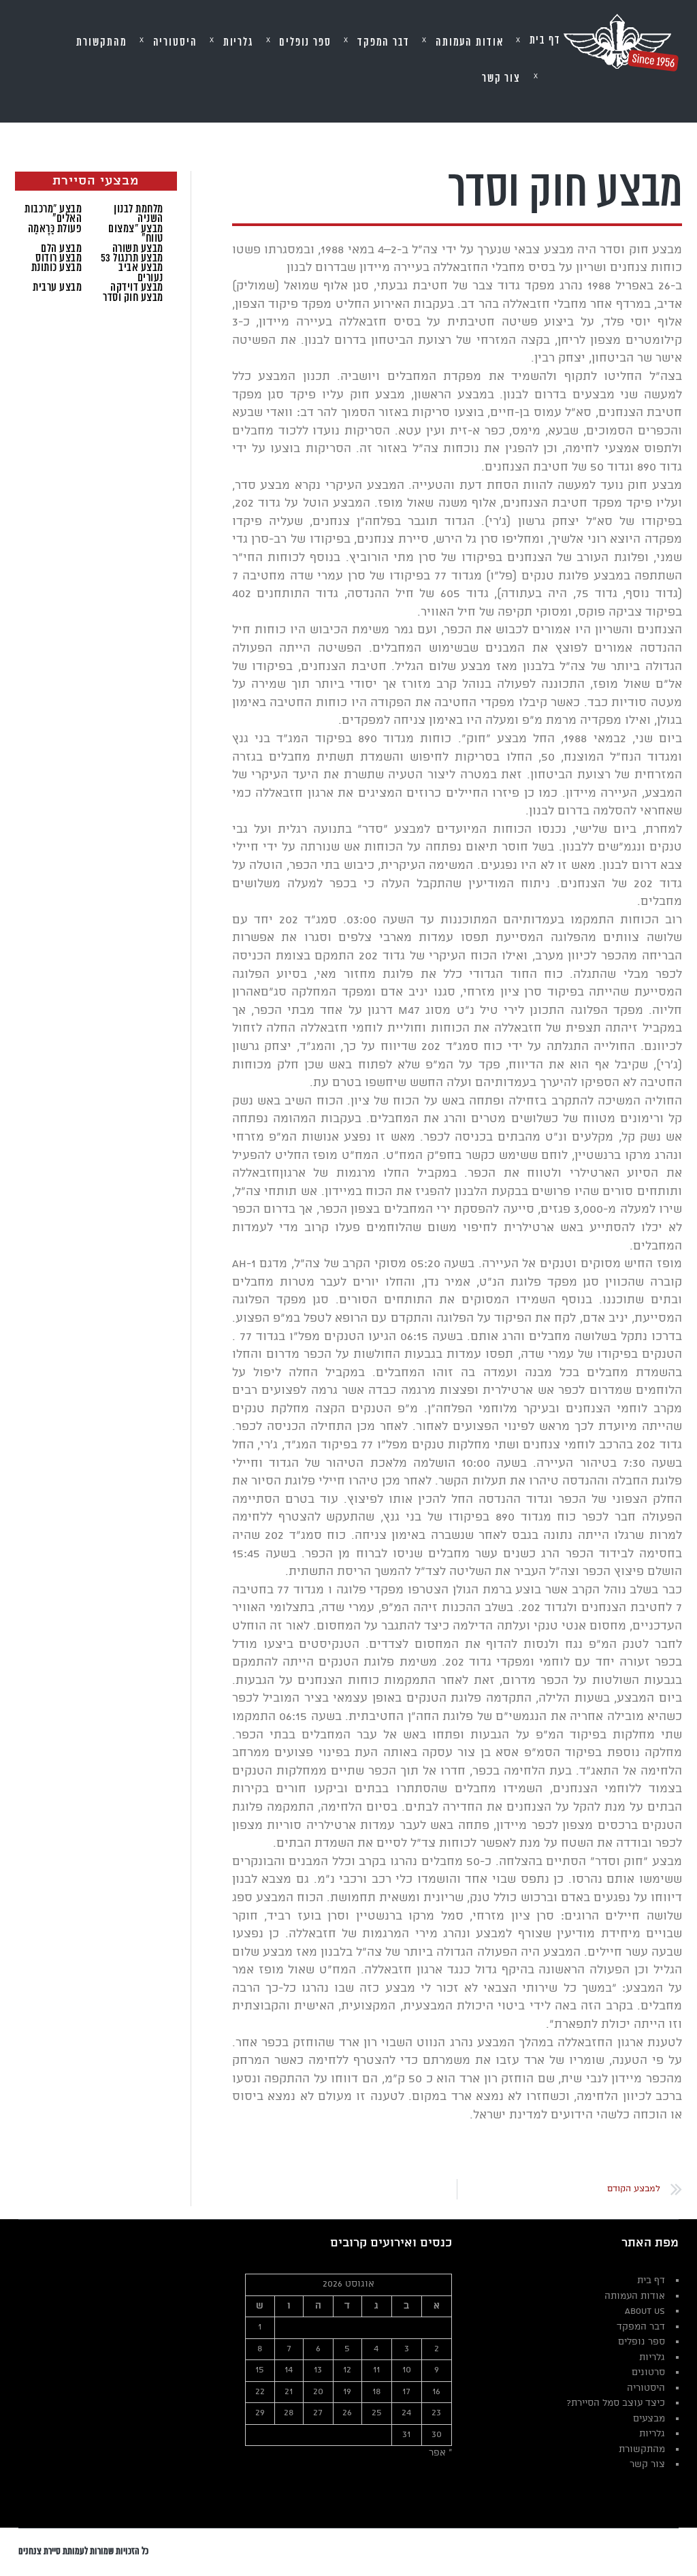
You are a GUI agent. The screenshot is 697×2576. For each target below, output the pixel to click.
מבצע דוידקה (137, 287)
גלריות (652, 2358)
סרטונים (648, 2373)
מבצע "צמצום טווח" (136, 234)
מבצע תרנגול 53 (132, 258)
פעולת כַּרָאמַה (55, 229)
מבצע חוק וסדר (133, 298)
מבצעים (649, 2419)
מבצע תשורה (138, 249)
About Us (645, 2311)
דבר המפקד (641, 2327)
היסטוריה (646, 2388)
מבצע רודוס (59, 258)
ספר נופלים (642, 2342)
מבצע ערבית (57, 287)
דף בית (651, 2281)
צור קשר (647, 2465)
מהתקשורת (642, 2450)
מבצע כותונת (57, 268)
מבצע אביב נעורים (141, 272)
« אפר (440, 2453)
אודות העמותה (635, 2296)
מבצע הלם (61, 249)
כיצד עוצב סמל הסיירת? (616, 2403)
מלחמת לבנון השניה (139, 214)
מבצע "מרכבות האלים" (53, 214)
